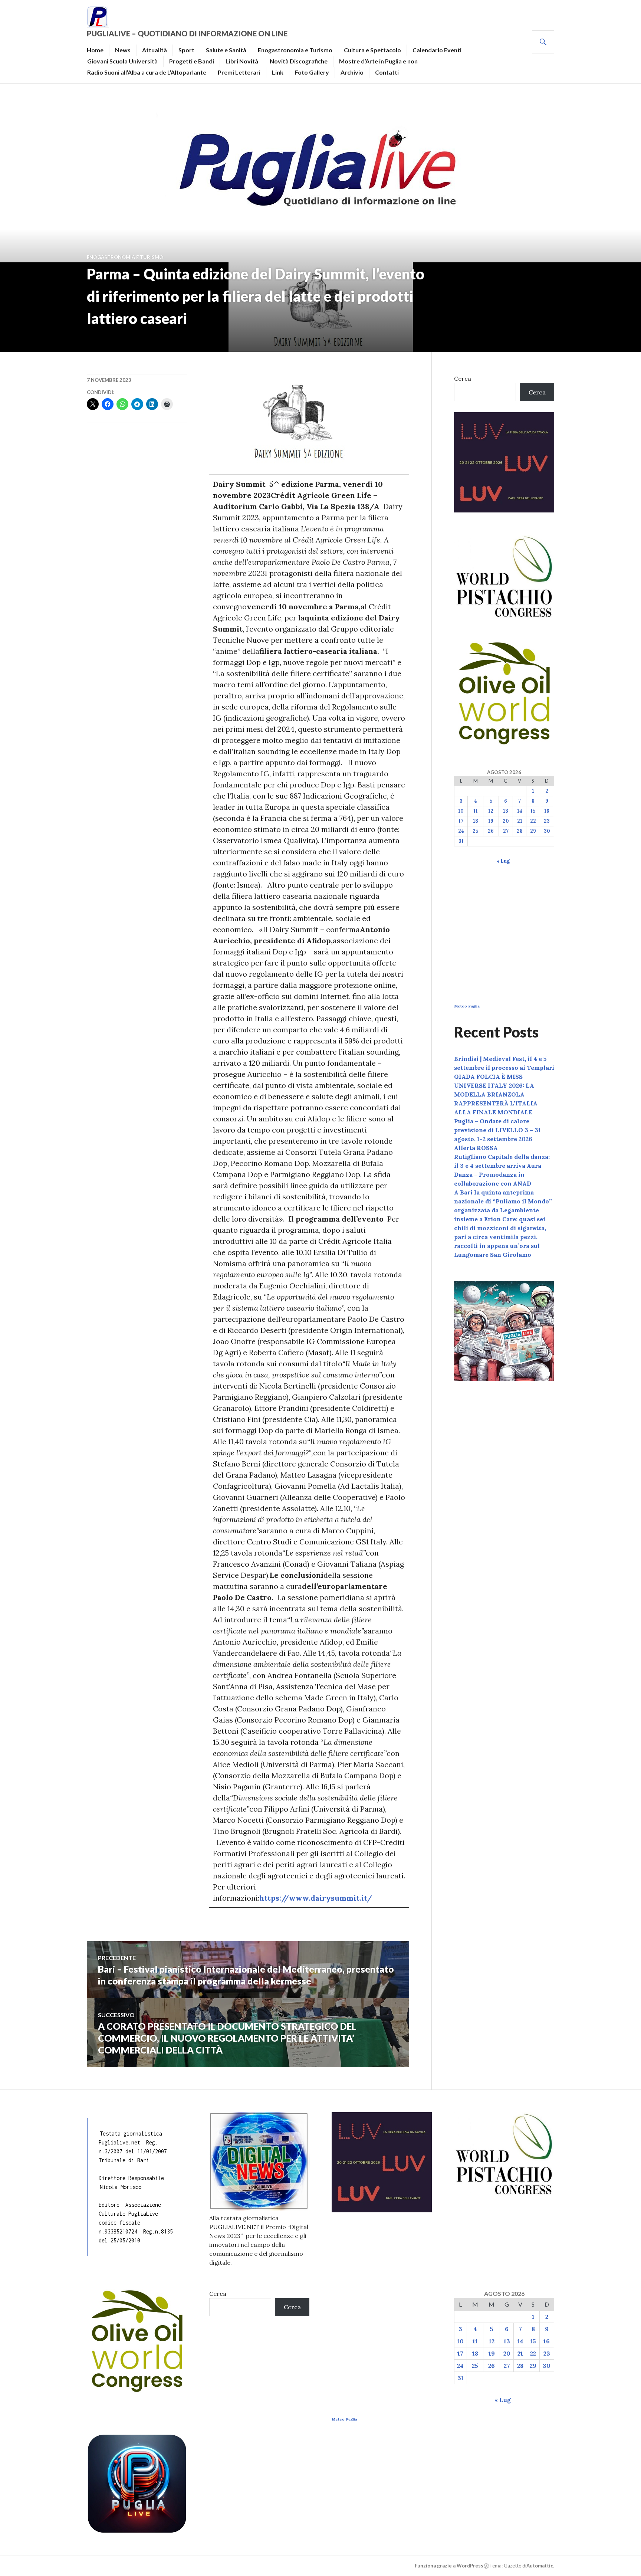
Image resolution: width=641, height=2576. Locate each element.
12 (491, 811)
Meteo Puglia (467, 1006)
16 (547, 811)
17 (461, 821)
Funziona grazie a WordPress (449, 2566)
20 (506, 821)
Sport (186, 50)
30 (547, 831)
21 (520, 821)
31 (461, 841)
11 (476, 811)
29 (533, 831)
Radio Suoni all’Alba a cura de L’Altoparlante (147, 72)
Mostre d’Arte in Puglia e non (378, 61)
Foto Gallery (312, 72)
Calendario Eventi (437, 50)
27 (506, 831)
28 (520, 831)
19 (491, 821)
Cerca (463, 378)
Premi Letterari (239, 72)
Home (95, 50)
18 (476, 821)
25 (475, 831)
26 (491, 831)
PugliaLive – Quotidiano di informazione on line (187, 33)
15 (533, 811)
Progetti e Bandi (192, 61)
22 (533, 821)
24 (461, 831)
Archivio (352, 72)
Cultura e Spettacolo (372, 50)
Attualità (155, 50)
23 (547, 821)
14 (520, 811)
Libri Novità (242, 61)
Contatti (387, 72)
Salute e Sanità (226, 50)
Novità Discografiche (299, 61)
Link (278, 72)
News (123, 50)
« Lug (503, 861)
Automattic (540, 2566)
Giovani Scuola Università (122, 61)
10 (461, 811)
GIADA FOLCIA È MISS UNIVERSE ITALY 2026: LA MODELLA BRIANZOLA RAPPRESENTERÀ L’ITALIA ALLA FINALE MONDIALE (496, 1094)
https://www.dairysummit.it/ (316, 1898)
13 (506, 811)
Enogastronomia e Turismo (295, 50)
